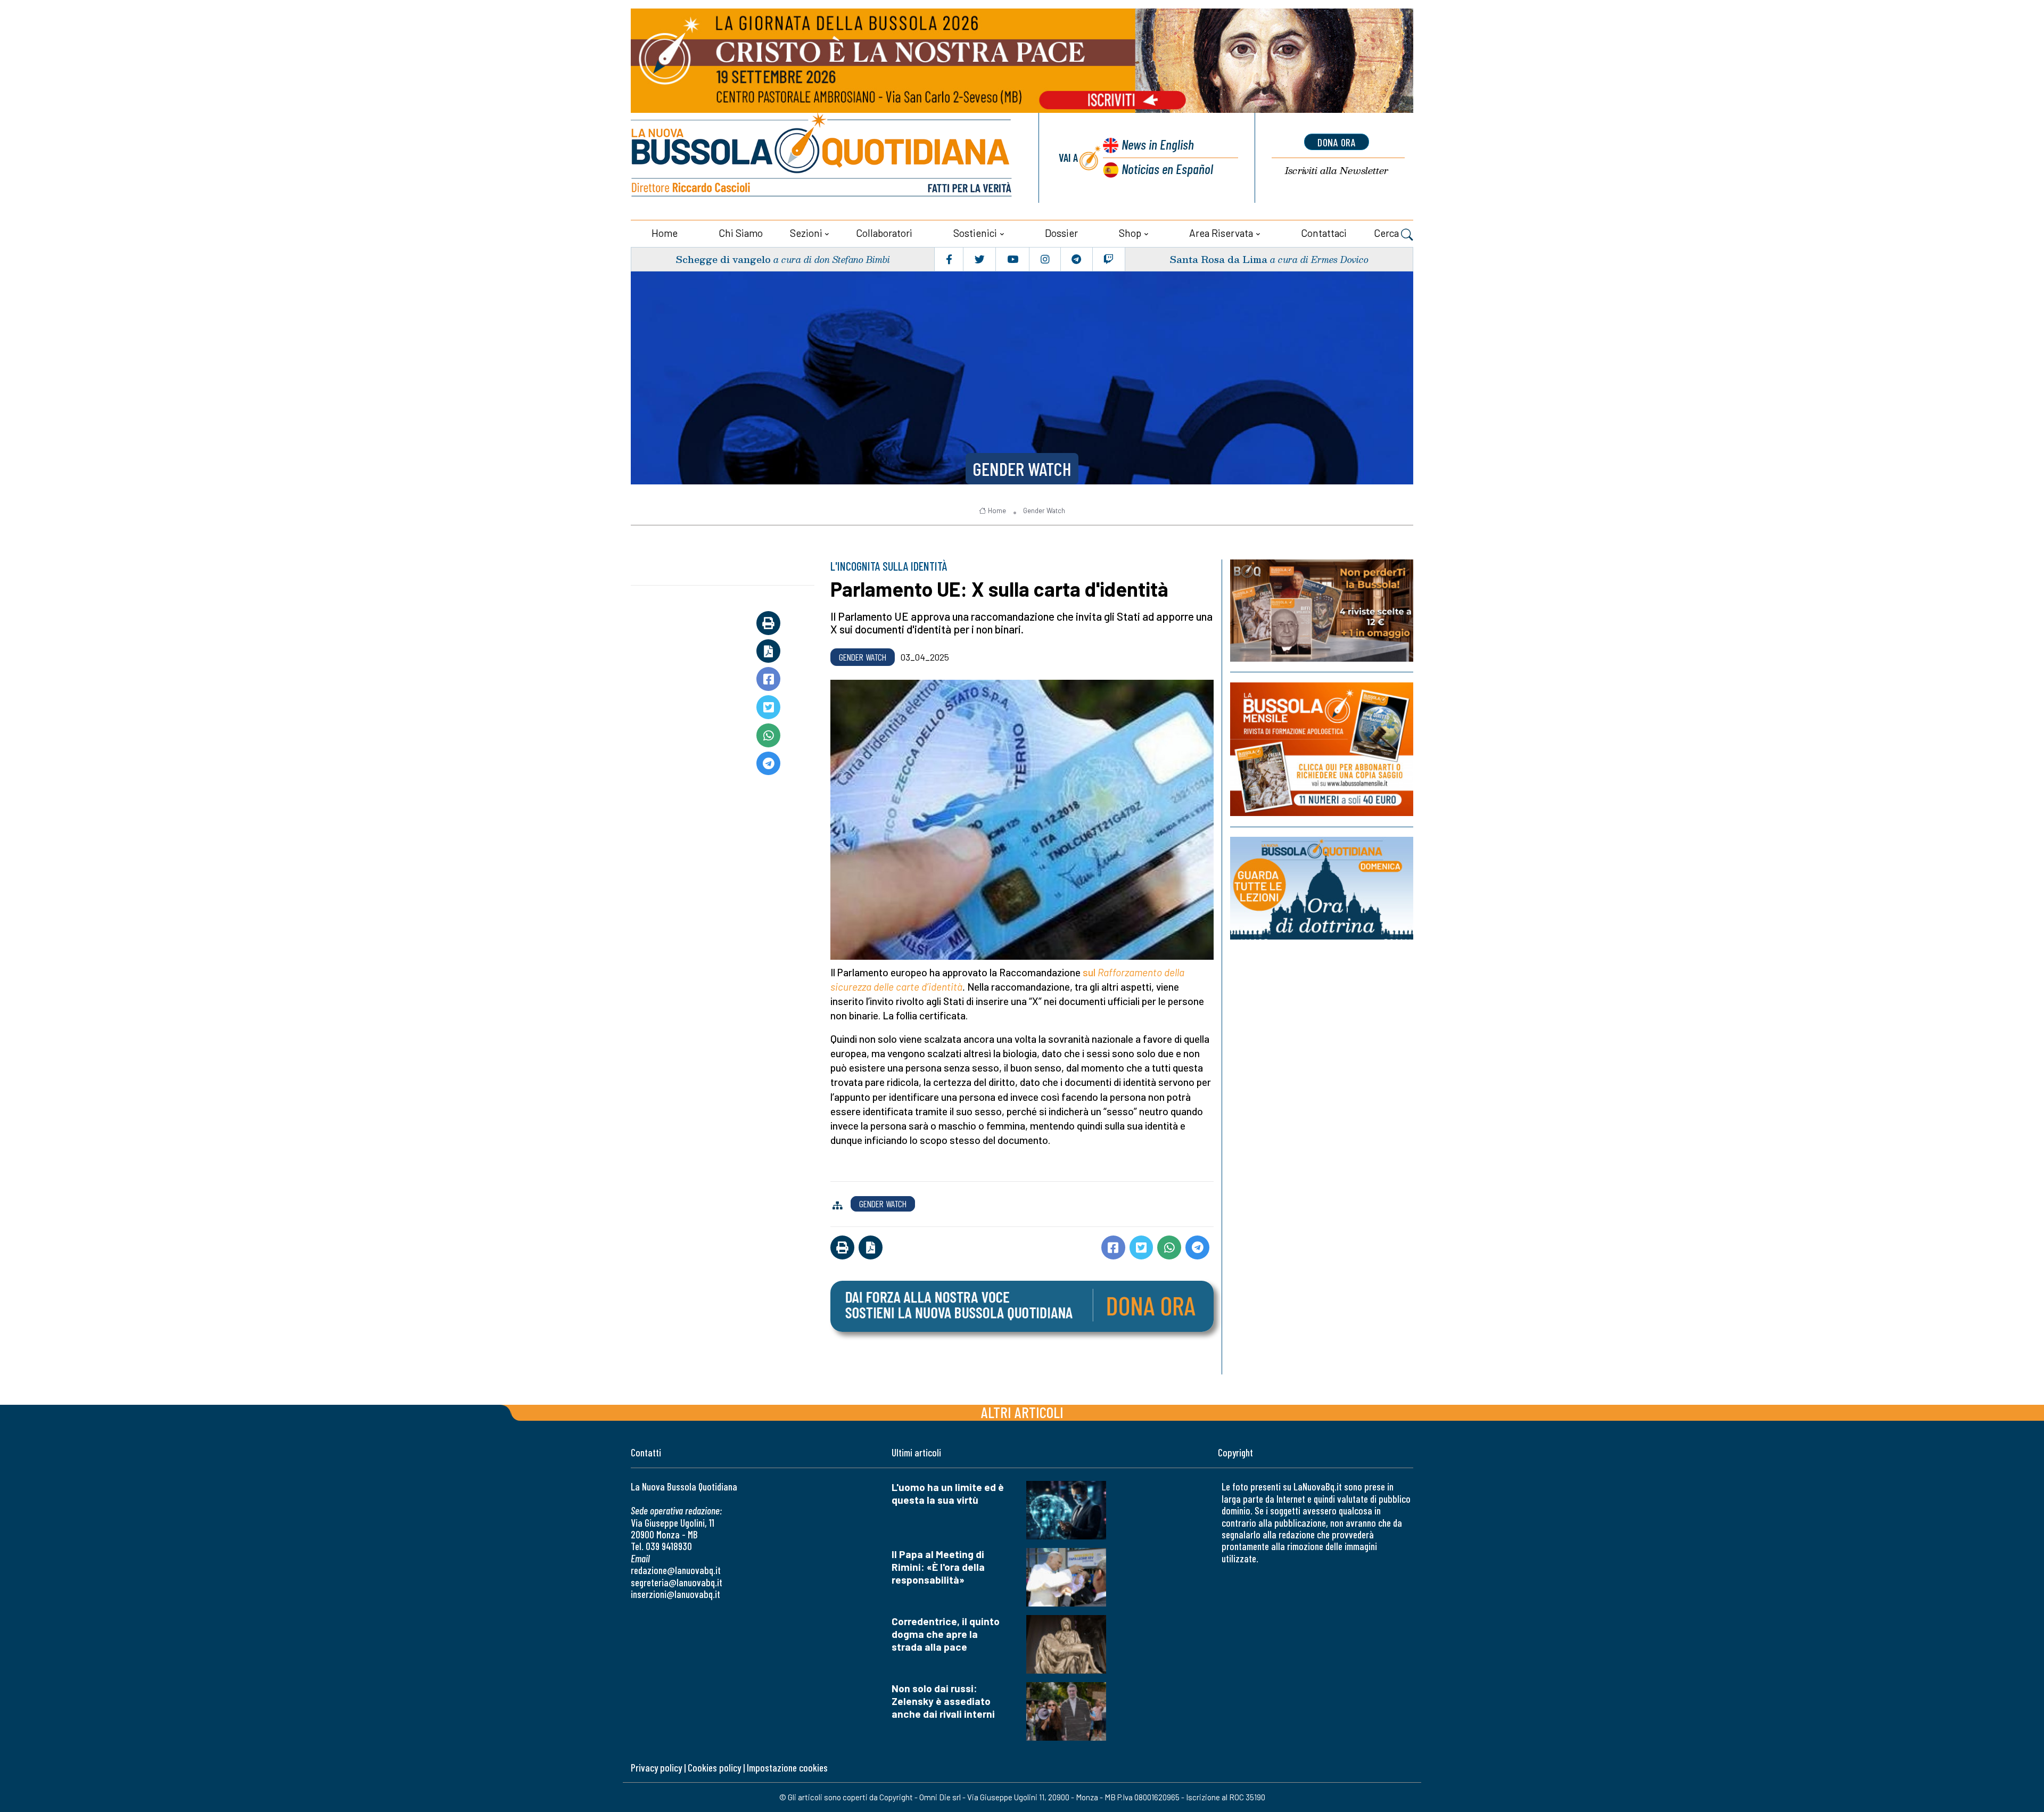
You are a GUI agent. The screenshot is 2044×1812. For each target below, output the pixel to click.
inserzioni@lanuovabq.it (675, 1594)
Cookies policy (714, 1768)
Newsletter (1337, 171)
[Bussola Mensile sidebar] (1322, 749)
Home (665, 233)
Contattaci (1324, 233)
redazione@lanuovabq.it (676, 1570)
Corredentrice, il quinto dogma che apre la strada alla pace (946, 1634)
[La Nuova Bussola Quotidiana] (822, 158)
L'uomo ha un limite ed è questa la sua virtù (948, 1493)
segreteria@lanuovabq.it (677, 1582)
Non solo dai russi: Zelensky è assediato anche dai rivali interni (943, 1701)
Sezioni (806, 233)
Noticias (1167, 168)
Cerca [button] (1387, 233)
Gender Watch (1022, 468)
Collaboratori (884, 233)
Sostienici (975, 233)
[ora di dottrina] (1322, 888)
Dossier (1061, 233)
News (1158, 144)
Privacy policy (656, 1768)
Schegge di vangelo (723, 259)
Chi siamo (741, 233)
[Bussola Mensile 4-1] (1322, 611)
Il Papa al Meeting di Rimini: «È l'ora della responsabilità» (938, 1567)
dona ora (1337, 142)
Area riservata (1221, 233)
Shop (1130, 233)
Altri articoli (1022, 1412)
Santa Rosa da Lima (1218, 259)
